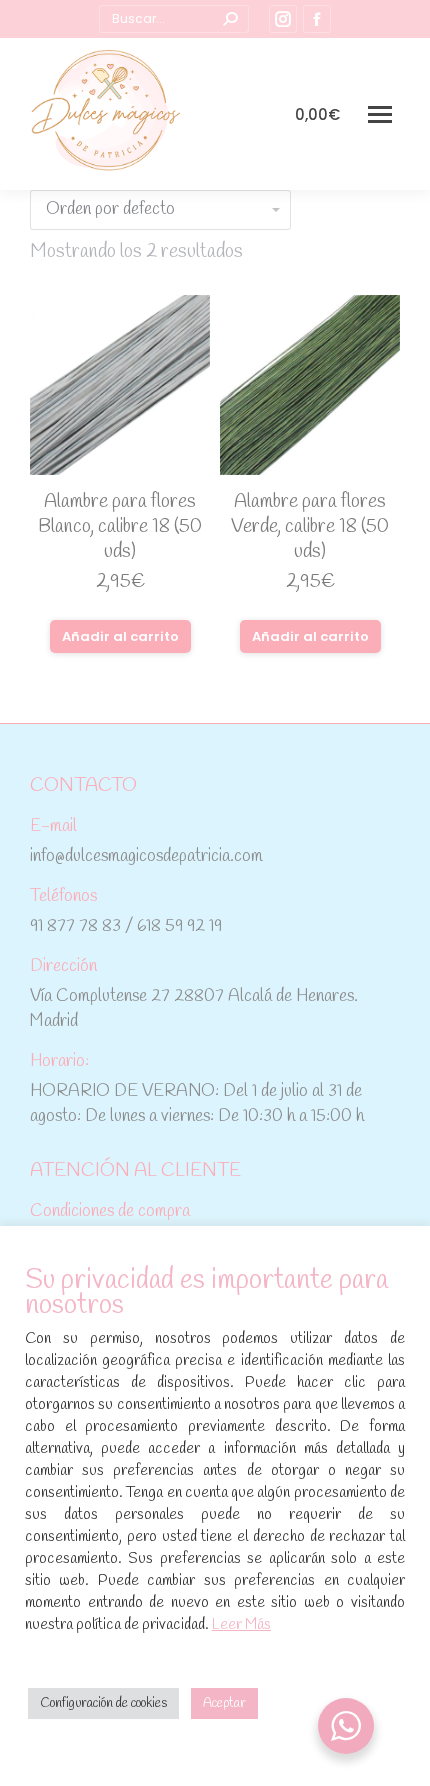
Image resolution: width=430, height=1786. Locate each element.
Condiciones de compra (110, 1211)
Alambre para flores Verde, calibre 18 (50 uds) (310, 527)
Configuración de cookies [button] (103, 1703)
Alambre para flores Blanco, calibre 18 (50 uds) (120, 527)
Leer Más (241, 1625)
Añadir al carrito (120, 636)
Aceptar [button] (224, 1703)
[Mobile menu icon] (380, 114)
